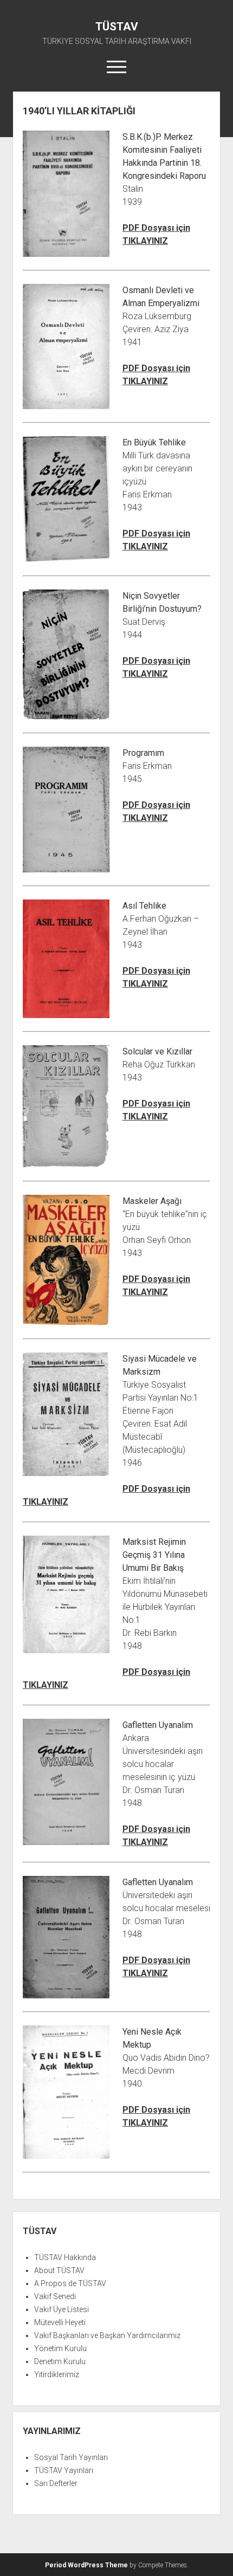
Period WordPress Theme (86, 2565)
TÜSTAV (117, 27)
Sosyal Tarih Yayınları (71, 2457)
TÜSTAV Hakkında (65, 2257)
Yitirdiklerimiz (57, 2374)
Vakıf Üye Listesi (62, 2309)
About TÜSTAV (59, 2270)
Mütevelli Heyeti (60, 2322)
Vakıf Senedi (55, 2296)
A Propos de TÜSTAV (70, 2283)
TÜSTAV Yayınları (64, 2470)
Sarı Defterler (56, 2483)
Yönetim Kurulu (60, 2348)
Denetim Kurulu (60, 2361)
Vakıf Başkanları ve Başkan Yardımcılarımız (107, 2335)
